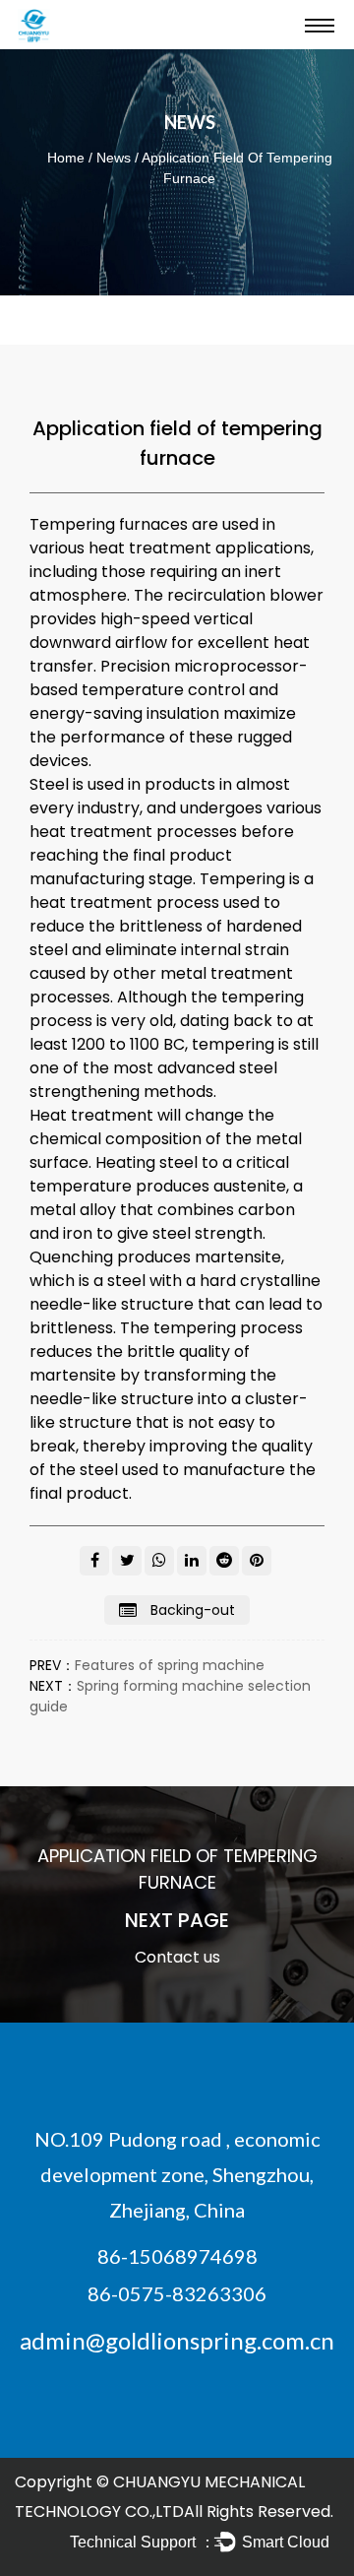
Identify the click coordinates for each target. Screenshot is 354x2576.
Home (66, 158)
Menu (320, 25)
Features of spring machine (170, 1665)
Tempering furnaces (109, 524)
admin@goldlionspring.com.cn (177, 2340)
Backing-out (191, 1610)
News (114, 158)
